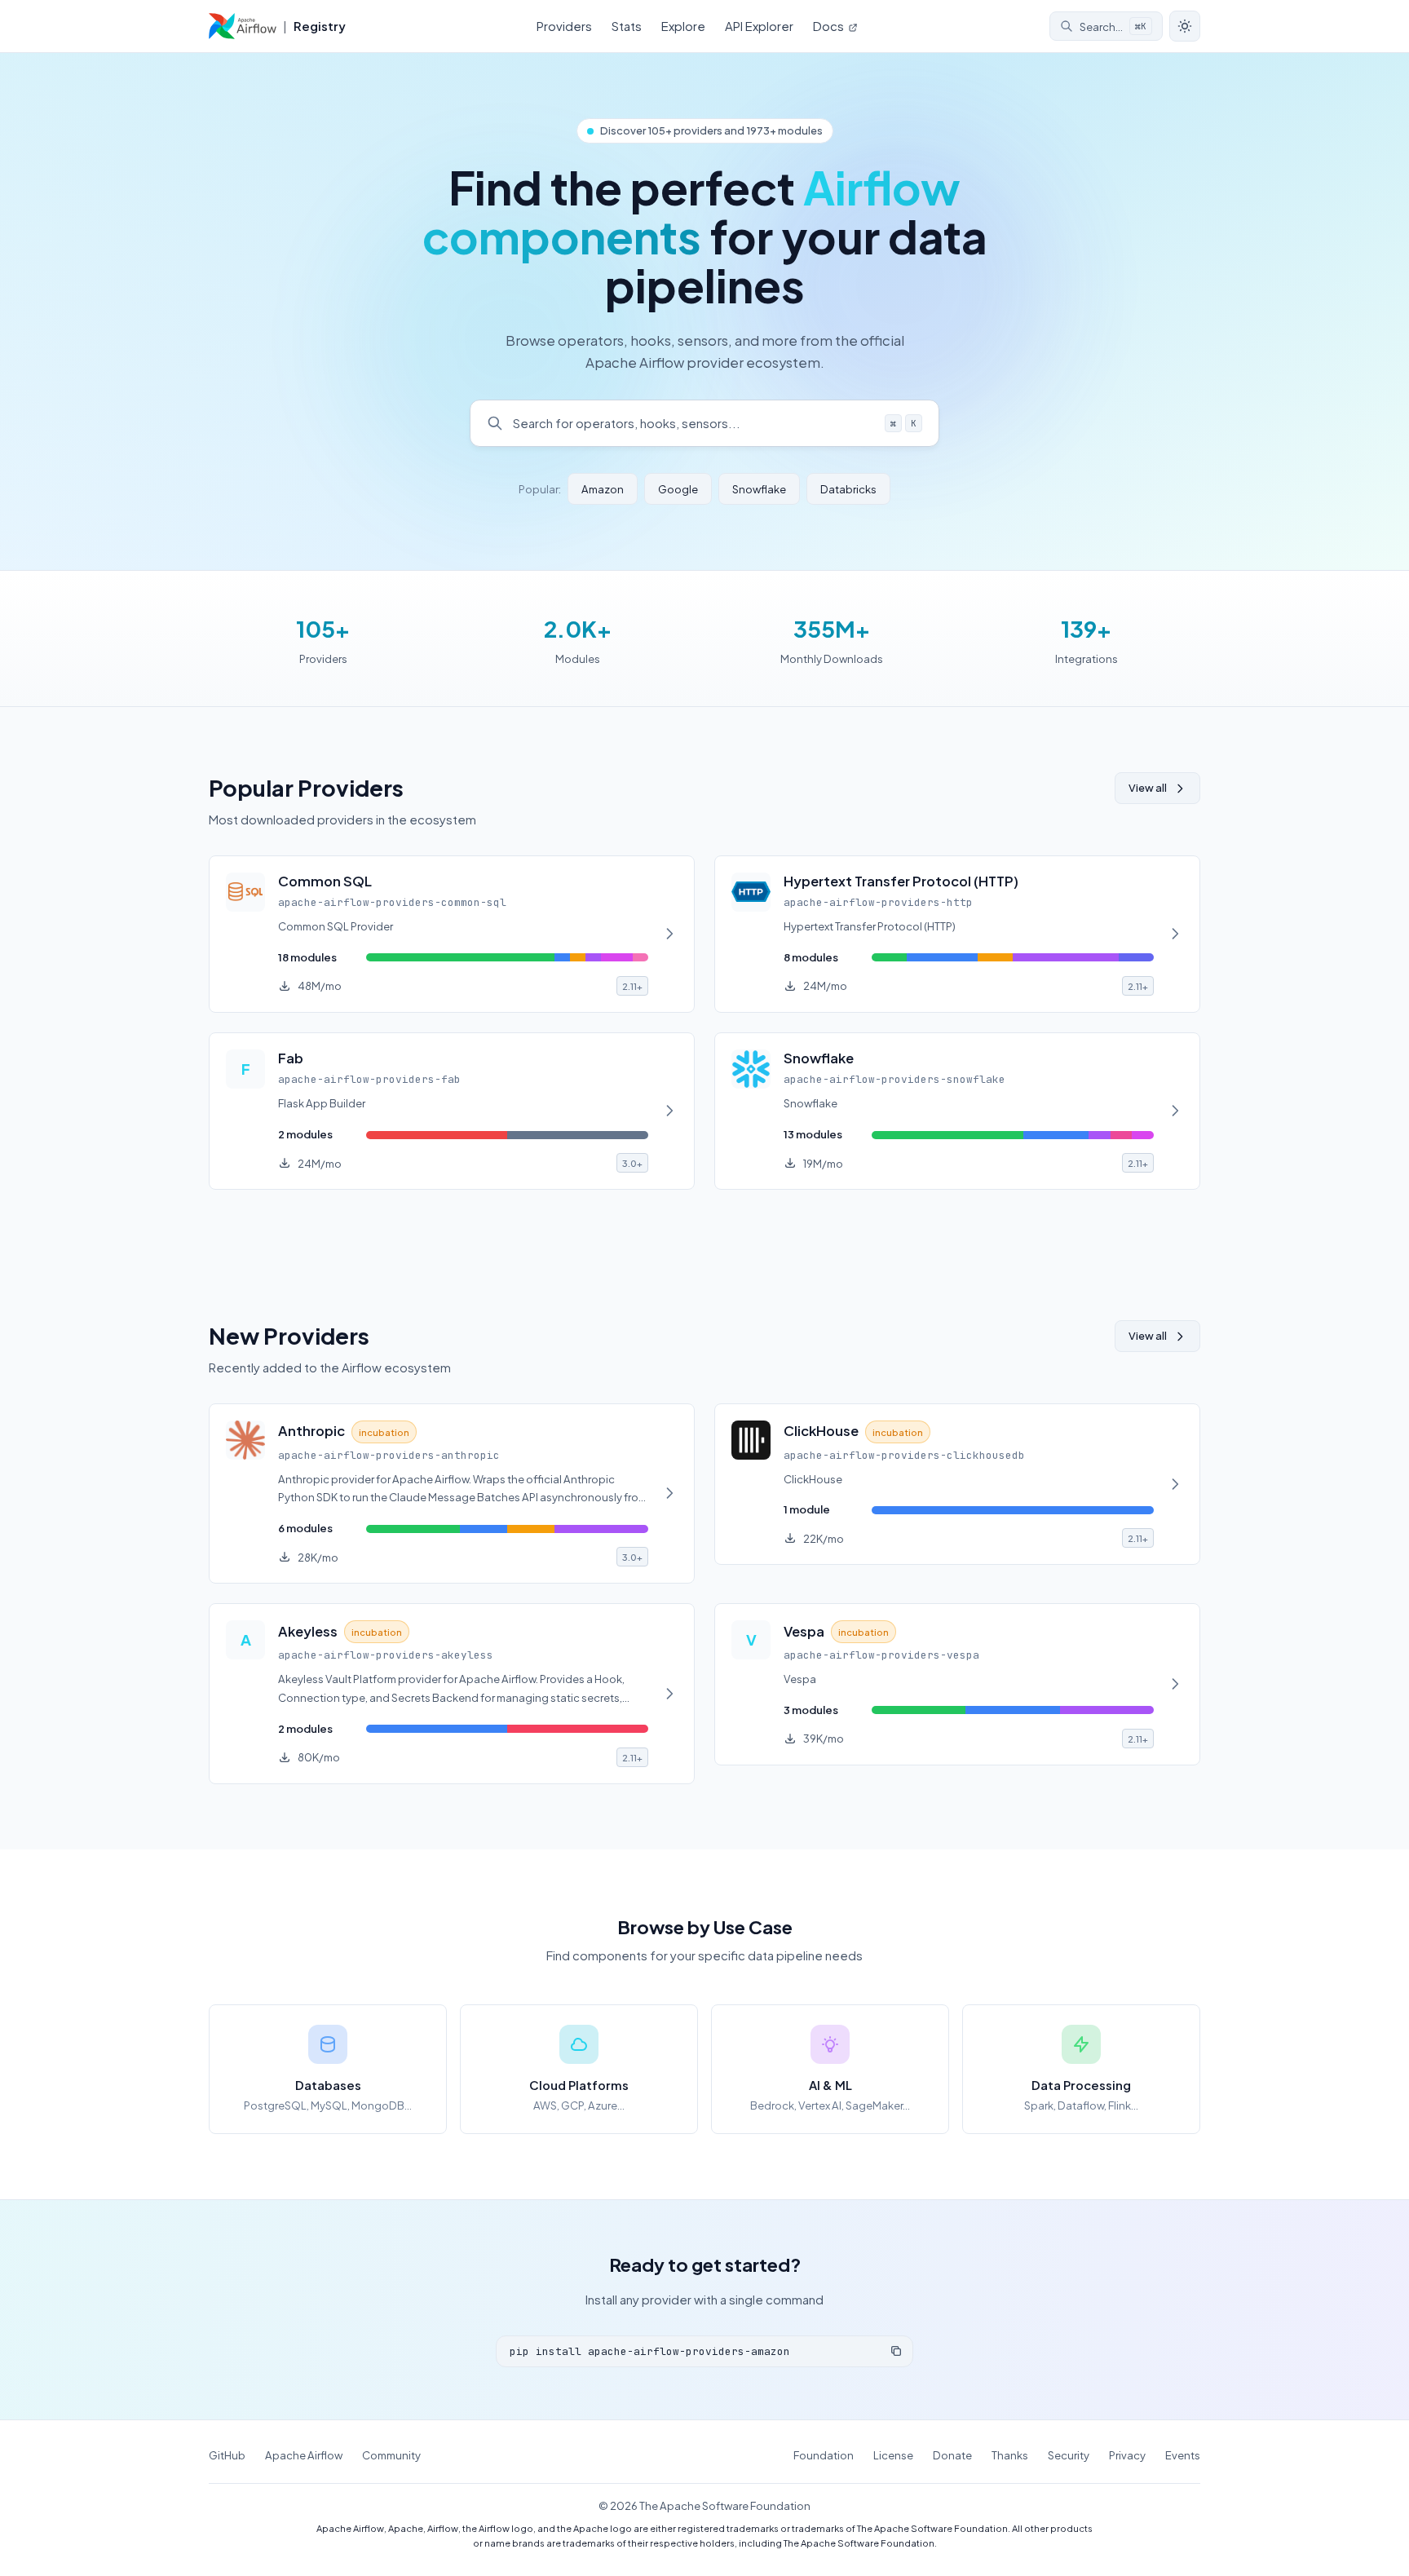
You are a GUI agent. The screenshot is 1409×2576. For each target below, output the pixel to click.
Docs (830, 26)
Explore (683, 26)
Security (1069, 2455)
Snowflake (759, 489)
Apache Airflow (304, 2455)
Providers (564, 26)
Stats (627, 26)
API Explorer (759, 26)
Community (391, 2455)
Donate (952, 2455)
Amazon (603, 489)
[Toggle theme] (1185, 26)
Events (1183, 2455)
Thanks (1010, 2455)
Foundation (824, 2455)
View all (1148, 788)
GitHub (227, 2455)
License (893, 2455)
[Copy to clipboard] (896, 2351)
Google (678, 489)
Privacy (1127, 2455)
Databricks (848, 489)
